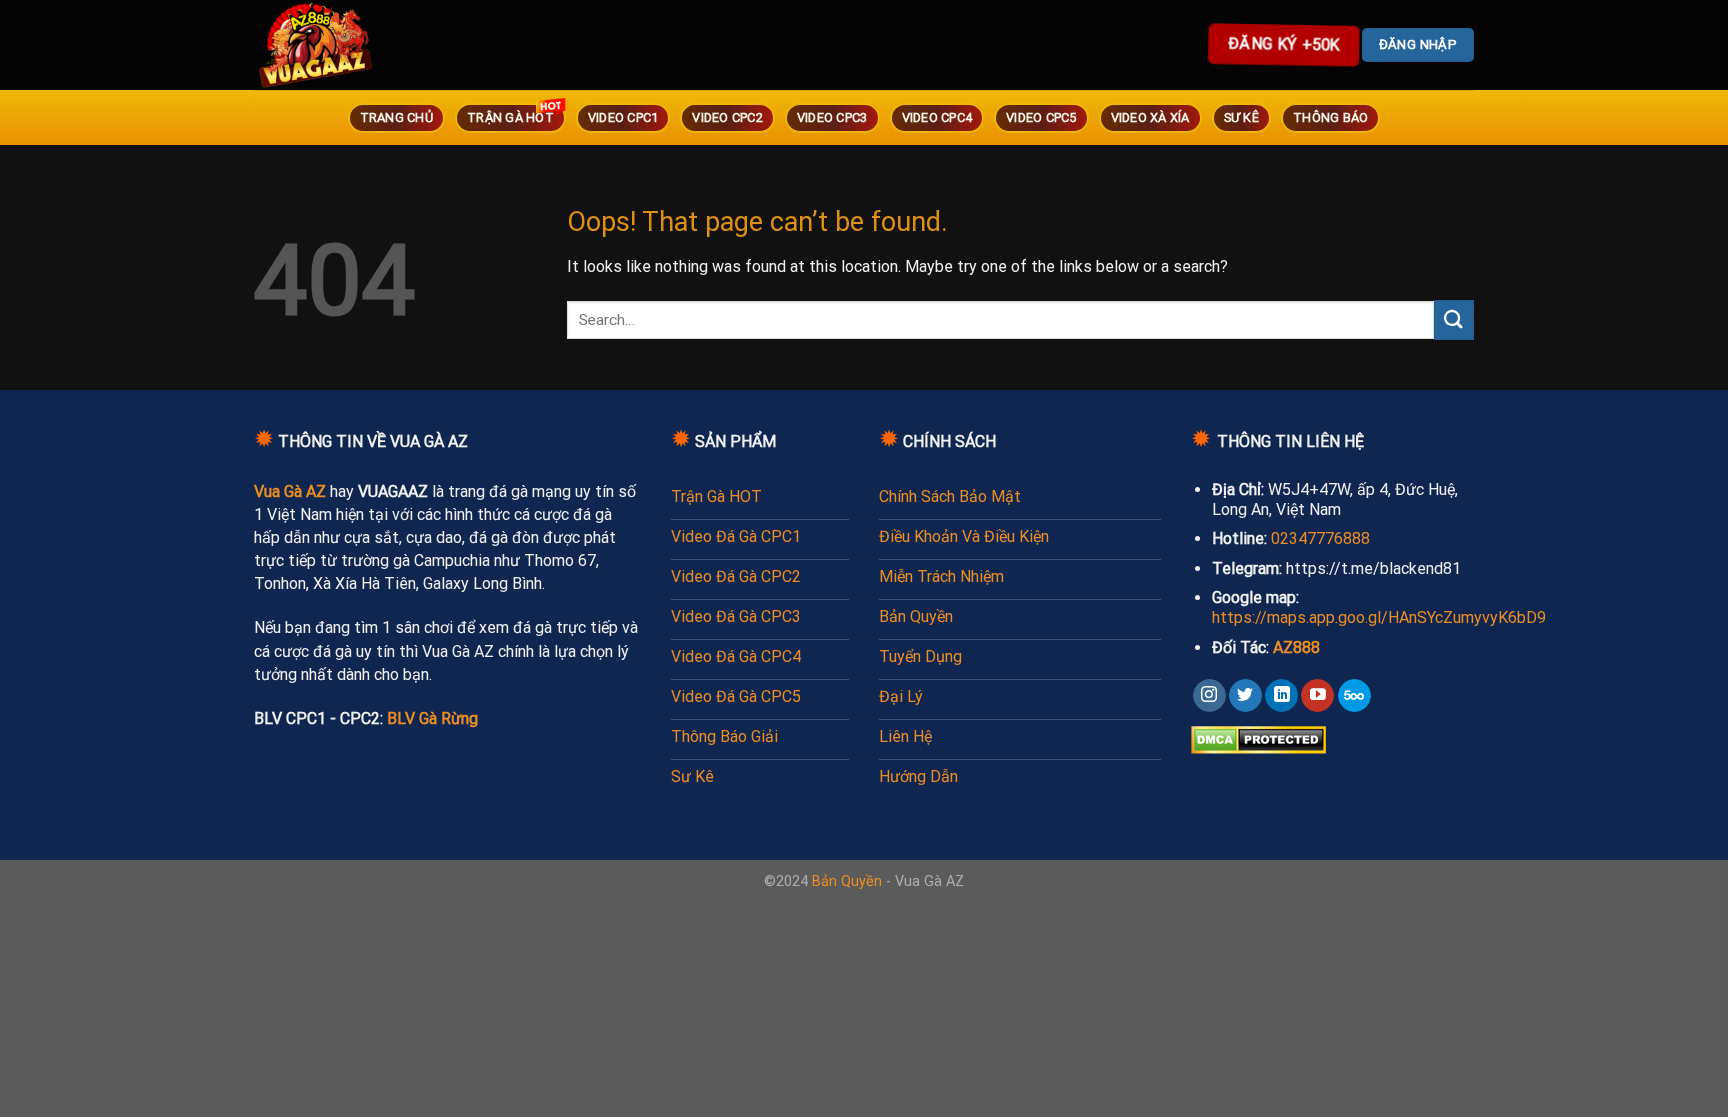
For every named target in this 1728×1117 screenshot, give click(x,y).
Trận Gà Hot (510, 117)
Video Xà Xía (1150, 117)
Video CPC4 (937, 117)
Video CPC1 (623, 117)
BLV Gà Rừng (432, 718)
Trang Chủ (396, 117)
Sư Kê (1241, 117)
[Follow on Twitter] (1245, 696)
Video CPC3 (832, 117)
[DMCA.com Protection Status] (1258, 738)
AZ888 (1296, 647)
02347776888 (1320, 538)
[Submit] (1454, 319)
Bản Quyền (847, 881)
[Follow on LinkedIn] (1281, 696)
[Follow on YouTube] (1317, 696)
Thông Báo (1330, 117)
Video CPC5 (1041, 117)
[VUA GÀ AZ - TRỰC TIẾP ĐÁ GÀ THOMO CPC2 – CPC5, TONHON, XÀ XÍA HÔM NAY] (344, 45)
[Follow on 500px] (1354, 696)
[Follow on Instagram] (1209, 696)
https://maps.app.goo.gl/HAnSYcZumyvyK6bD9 (1379, 617)
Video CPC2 (727, 117)
